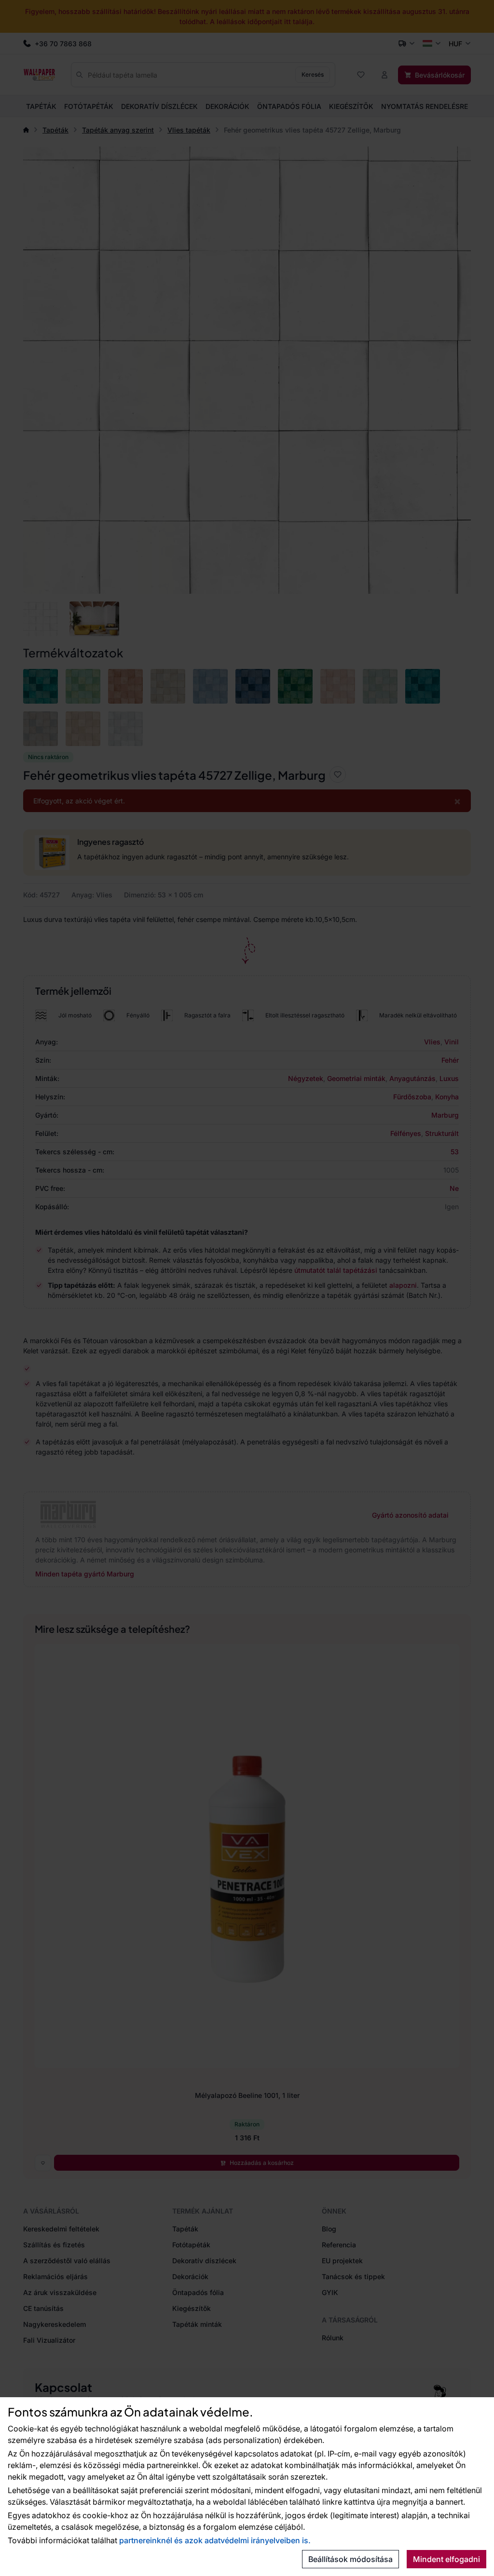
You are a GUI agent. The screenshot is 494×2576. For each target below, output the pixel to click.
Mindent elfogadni (446, 2559)
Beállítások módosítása (350, 2559)
